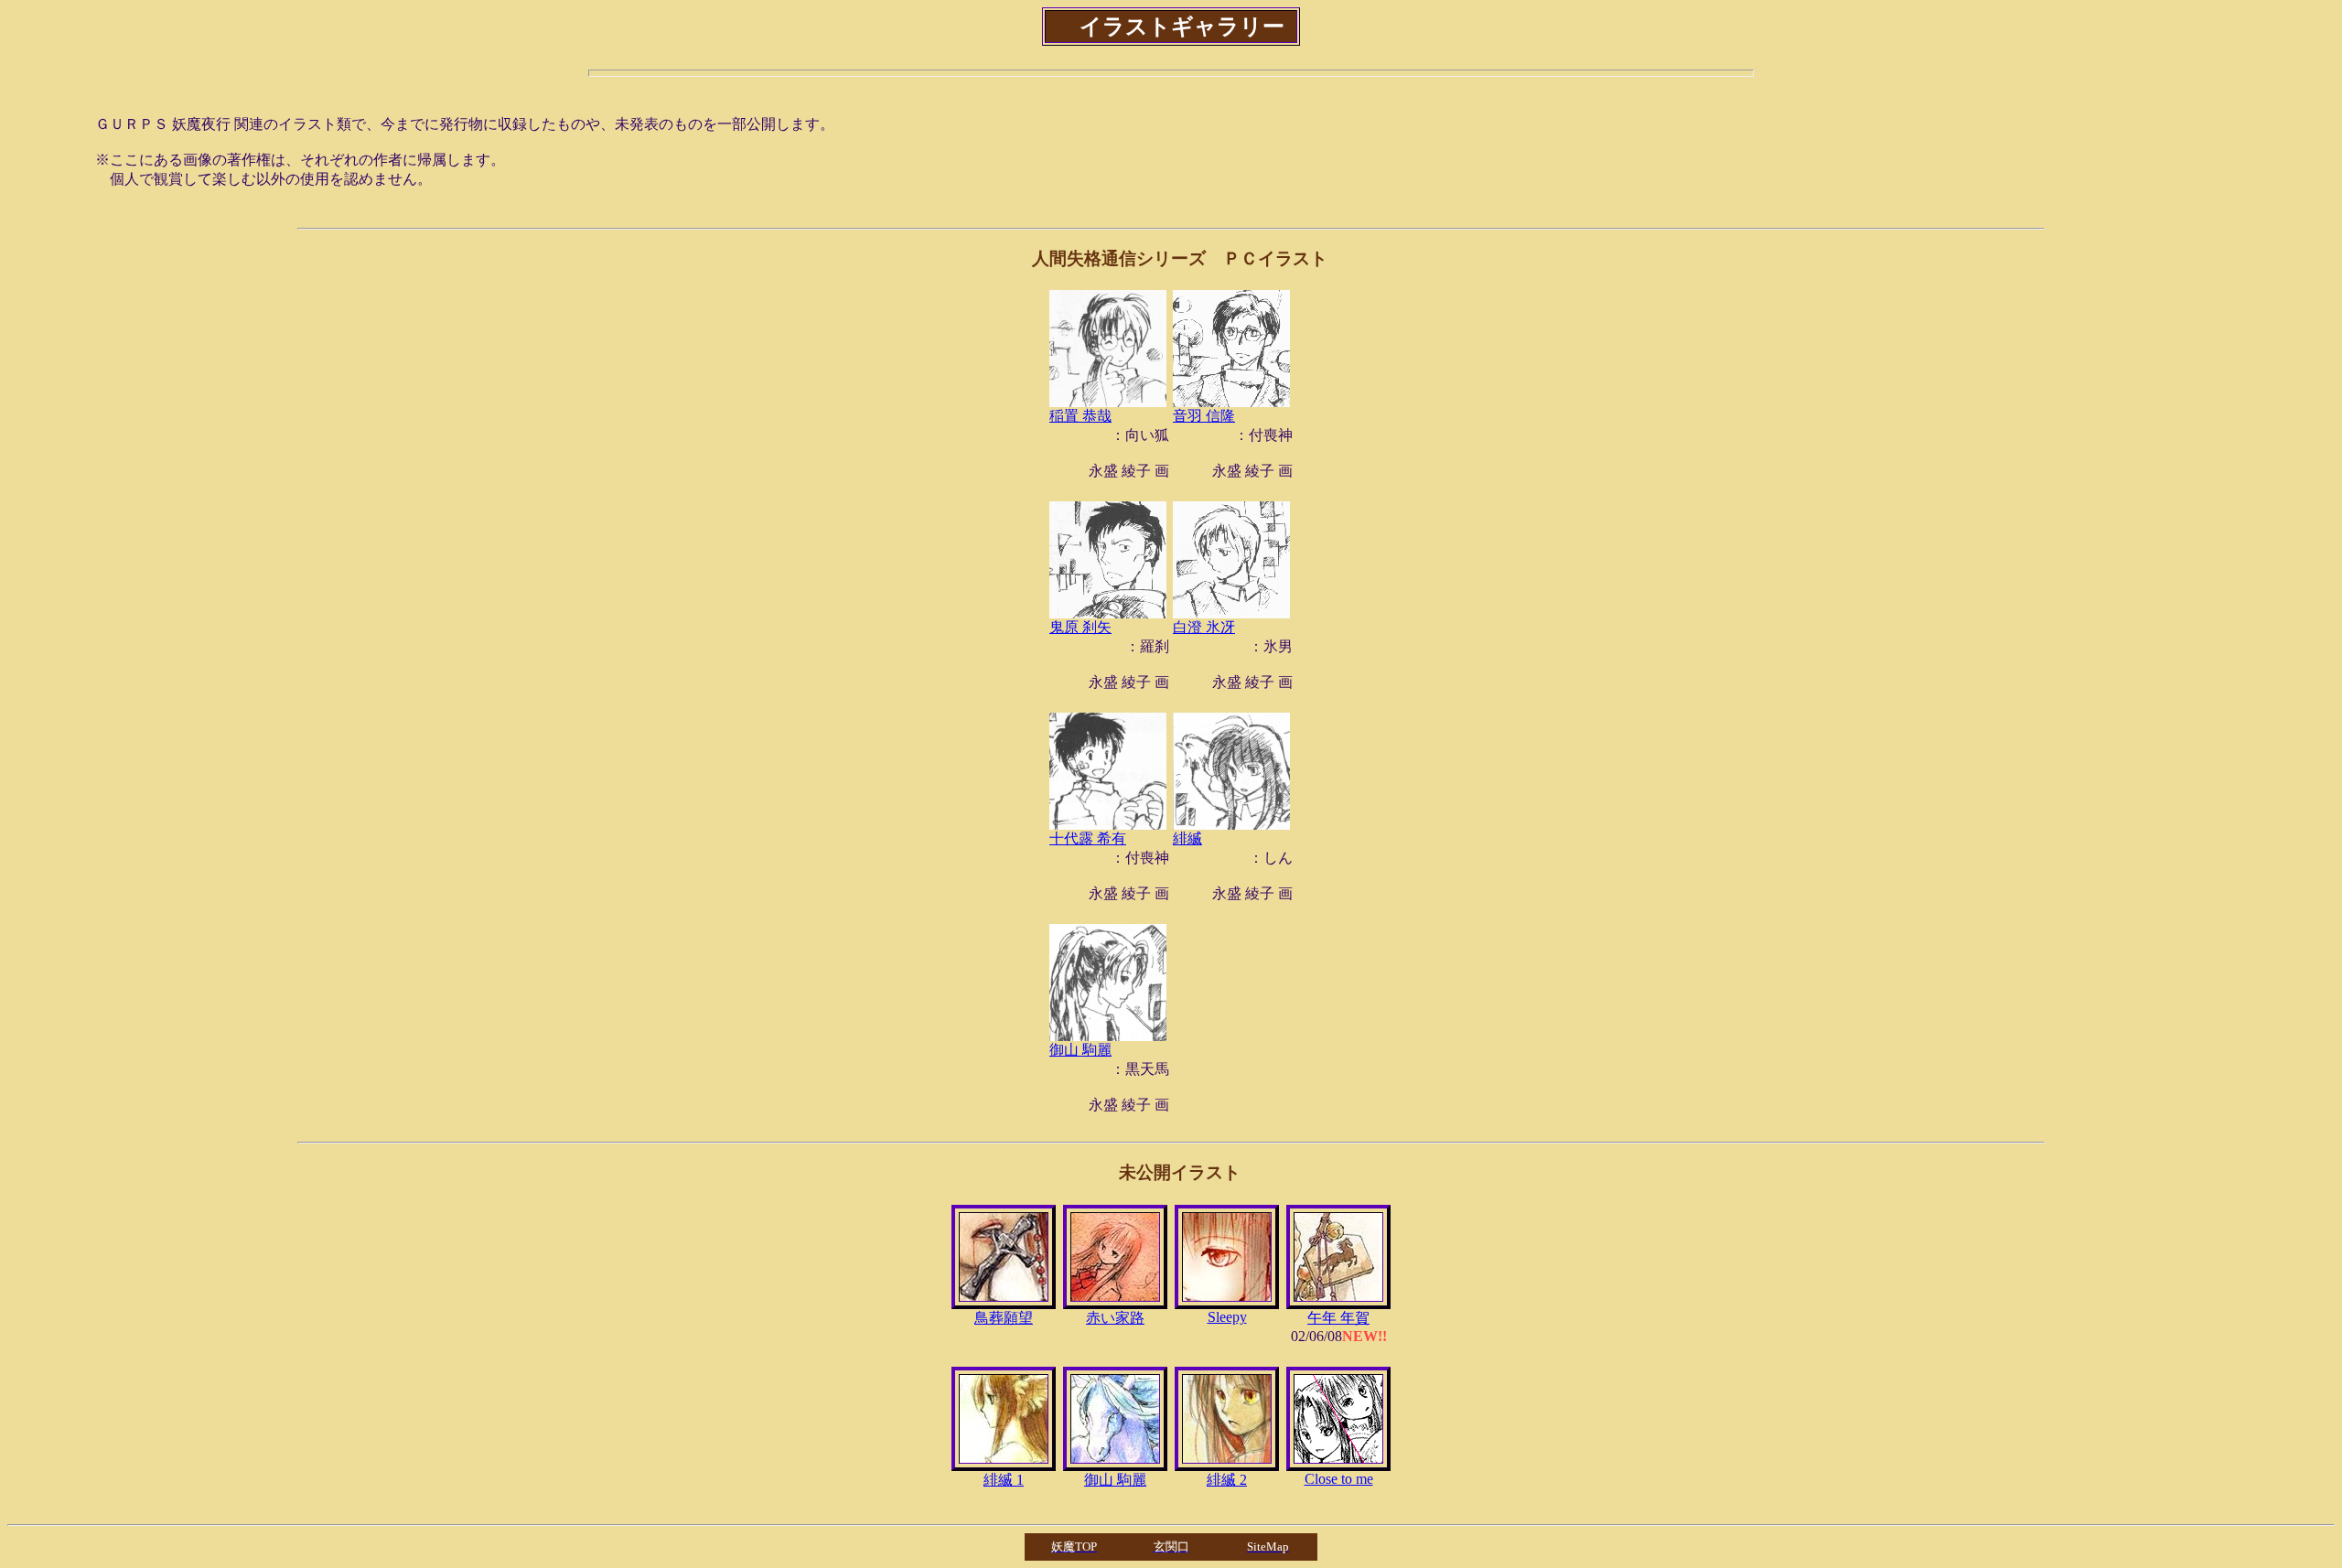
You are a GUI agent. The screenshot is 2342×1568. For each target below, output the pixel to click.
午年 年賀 (1338, 1318)
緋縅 (1187, 838)
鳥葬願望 (1004, 1318)
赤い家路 (1115, 1318)
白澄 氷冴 (1204, 627)
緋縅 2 (1227, 1480)
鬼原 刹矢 (1080, 627)
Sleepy (1227, 1317)
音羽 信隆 (1204, 416)
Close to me (1339, 1479)
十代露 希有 (1088, 838)
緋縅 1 (1004, 1480)
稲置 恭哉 (1080, 416)
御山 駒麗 (1080, 1050)
